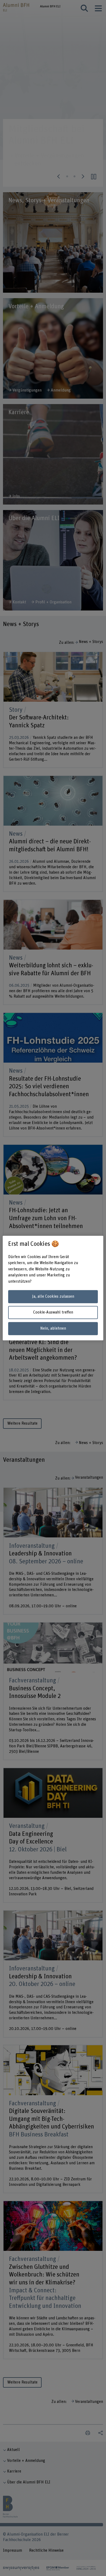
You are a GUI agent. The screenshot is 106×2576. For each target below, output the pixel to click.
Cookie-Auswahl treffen (53, 1313)
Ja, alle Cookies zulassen (53, 1296)
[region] (53, 1288)
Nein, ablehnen (53, 1328)
